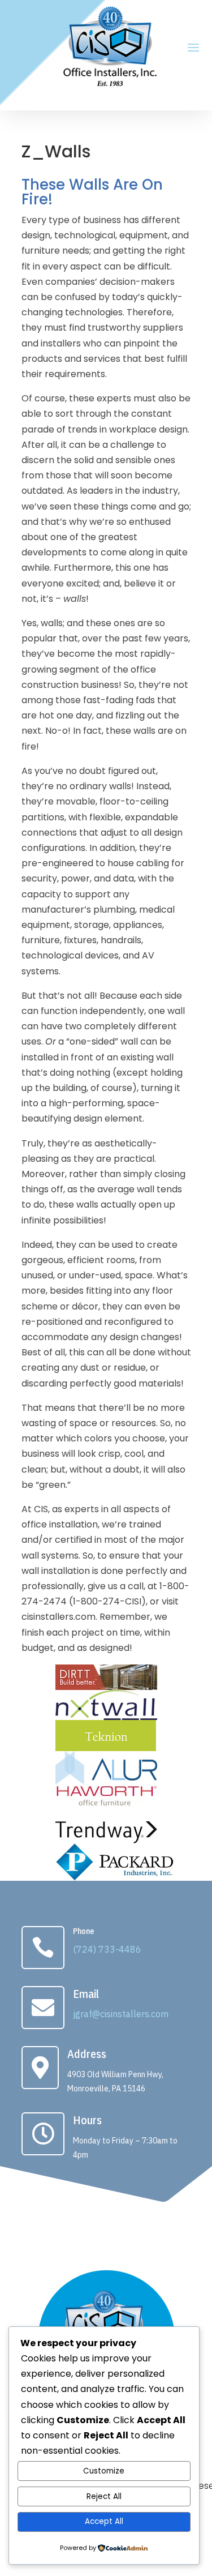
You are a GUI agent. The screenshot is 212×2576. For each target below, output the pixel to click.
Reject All (104, 2496)
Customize (104, 2471)
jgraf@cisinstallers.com (121, 2014)
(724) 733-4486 (107, 1949)
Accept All (104, 2521)
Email (86, 1994)
